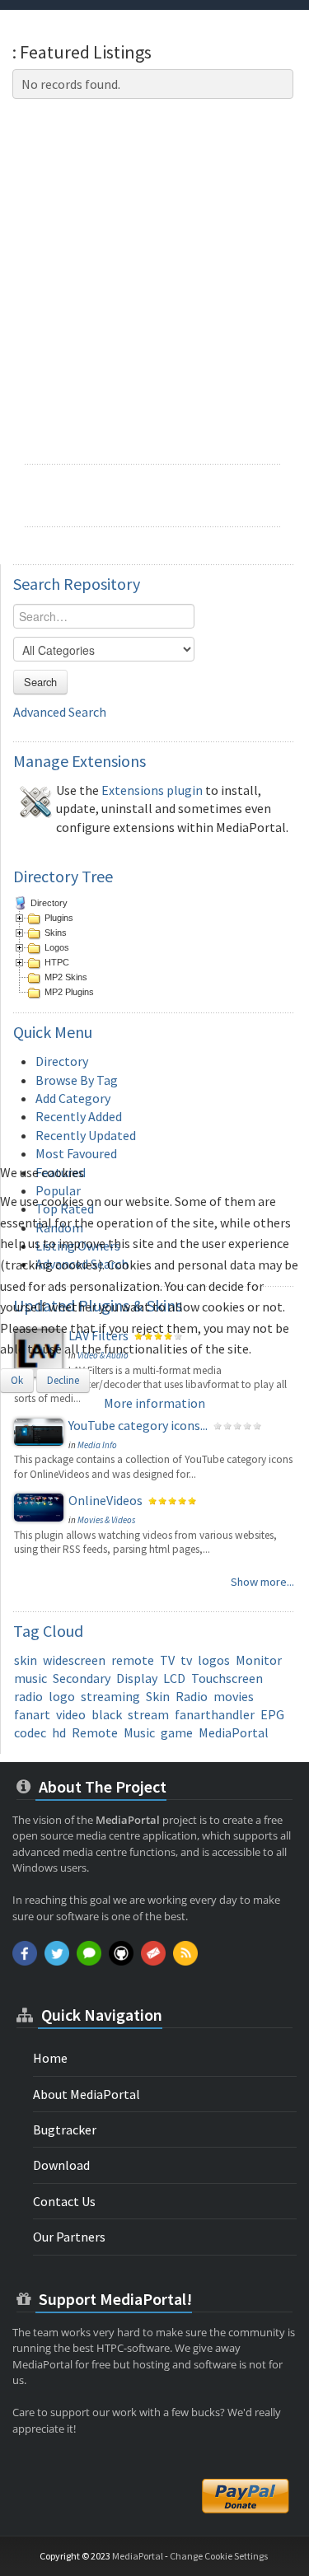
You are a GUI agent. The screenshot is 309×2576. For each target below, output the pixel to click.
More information (154, 1403)
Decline (63, 1380)
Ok (17, 1380)
